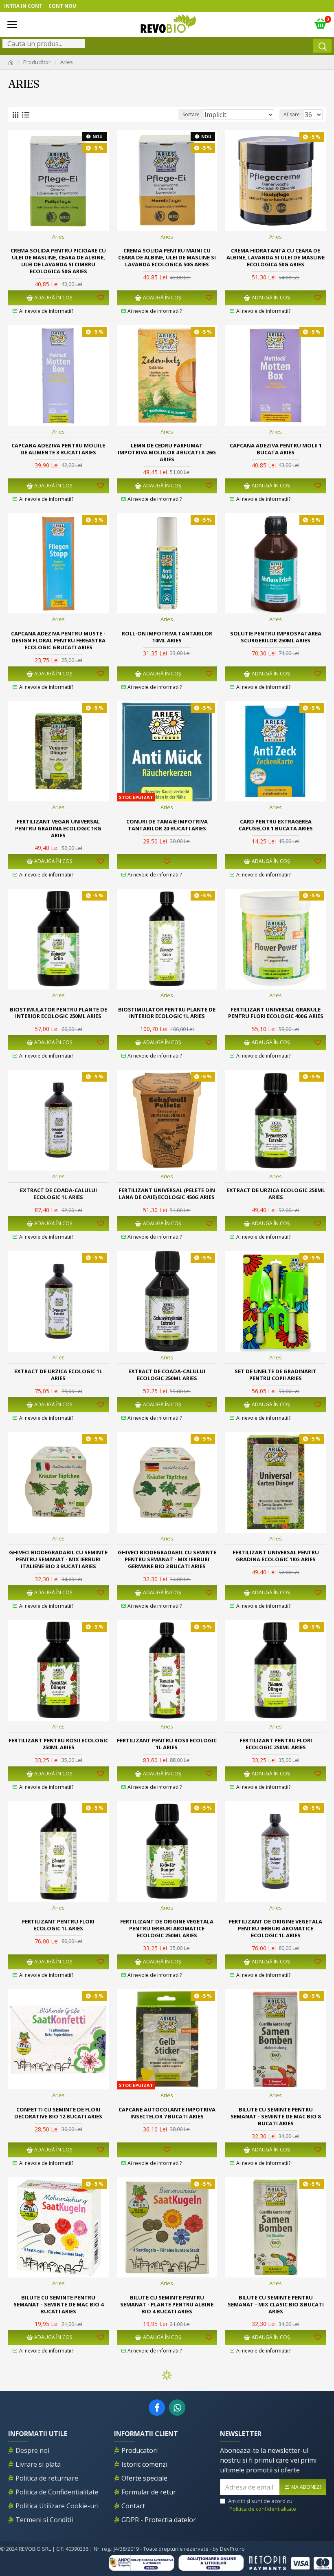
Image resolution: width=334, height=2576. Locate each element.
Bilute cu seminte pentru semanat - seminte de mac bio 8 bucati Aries (276, 2117)
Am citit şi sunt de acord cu (262, 2505)
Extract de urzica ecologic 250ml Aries (276, 1194)
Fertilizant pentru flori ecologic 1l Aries (58, 1925)
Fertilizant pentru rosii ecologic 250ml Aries (58, 1744)
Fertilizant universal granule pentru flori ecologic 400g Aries (276, 1013)
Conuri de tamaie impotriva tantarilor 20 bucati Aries (167, 825)
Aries (58, 237)
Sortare (191, 114)
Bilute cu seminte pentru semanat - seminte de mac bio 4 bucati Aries (58, 2305)
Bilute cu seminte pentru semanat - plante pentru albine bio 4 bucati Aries (167, 2305)
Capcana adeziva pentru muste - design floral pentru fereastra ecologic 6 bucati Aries (58, 641)
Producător (37, 62)
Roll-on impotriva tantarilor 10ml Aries (167, 637)
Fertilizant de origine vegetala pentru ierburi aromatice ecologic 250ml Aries (167, 1929)
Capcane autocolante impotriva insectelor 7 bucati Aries (167, 2113)
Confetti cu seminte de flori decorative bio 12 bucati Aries (58, 2113)
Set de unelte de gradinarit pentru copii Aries (276, 1375)
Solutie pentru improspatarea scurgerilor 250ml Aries (276, 637)
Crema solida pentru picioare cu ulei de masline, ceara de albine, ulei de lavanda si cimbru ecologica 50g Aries (58, 261)
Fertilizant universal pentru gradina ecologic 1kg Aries (276, 1556)
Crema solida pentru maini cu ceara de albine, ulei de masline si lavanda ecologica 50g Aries (167, 258)
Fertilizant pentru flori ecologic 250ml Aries (276, 1744)
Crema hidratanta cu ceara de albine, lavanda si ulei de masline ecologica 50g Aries (276, 258)
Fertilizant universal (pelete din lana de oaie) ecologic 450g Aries (167, 1194)
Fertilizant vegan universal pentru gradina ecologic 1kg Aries (58, 829)
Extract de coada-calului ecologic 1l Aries (58, 1194)
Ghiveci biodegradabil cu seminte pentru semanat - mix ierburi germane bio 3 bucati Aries (167, 1559)
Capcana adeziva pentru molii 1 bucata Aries (276, 449)
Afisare (292, 114)
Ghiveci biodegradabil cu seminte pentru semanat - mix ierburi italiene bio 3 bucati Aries (58, 1559)
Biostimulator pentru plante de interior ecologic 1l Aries (167, 1013)
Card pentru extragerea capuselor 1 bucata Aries (276, 825)
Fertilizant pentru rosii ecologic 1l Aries (167, 1744)
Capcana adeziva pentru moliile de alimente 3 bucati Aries (58, 449)
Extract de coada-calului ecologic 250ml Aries (167, 1375)
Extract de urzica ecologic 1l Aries (58, 1375)
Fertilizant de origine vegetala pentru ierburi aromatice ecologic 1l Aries (276, 1929)
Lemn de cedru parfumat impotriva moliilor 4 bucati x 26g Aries (167, 453)
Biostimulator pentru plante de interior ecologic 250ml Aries (58, 1013)
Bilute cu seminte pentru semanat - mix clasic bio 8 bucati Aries (276, 2305)
